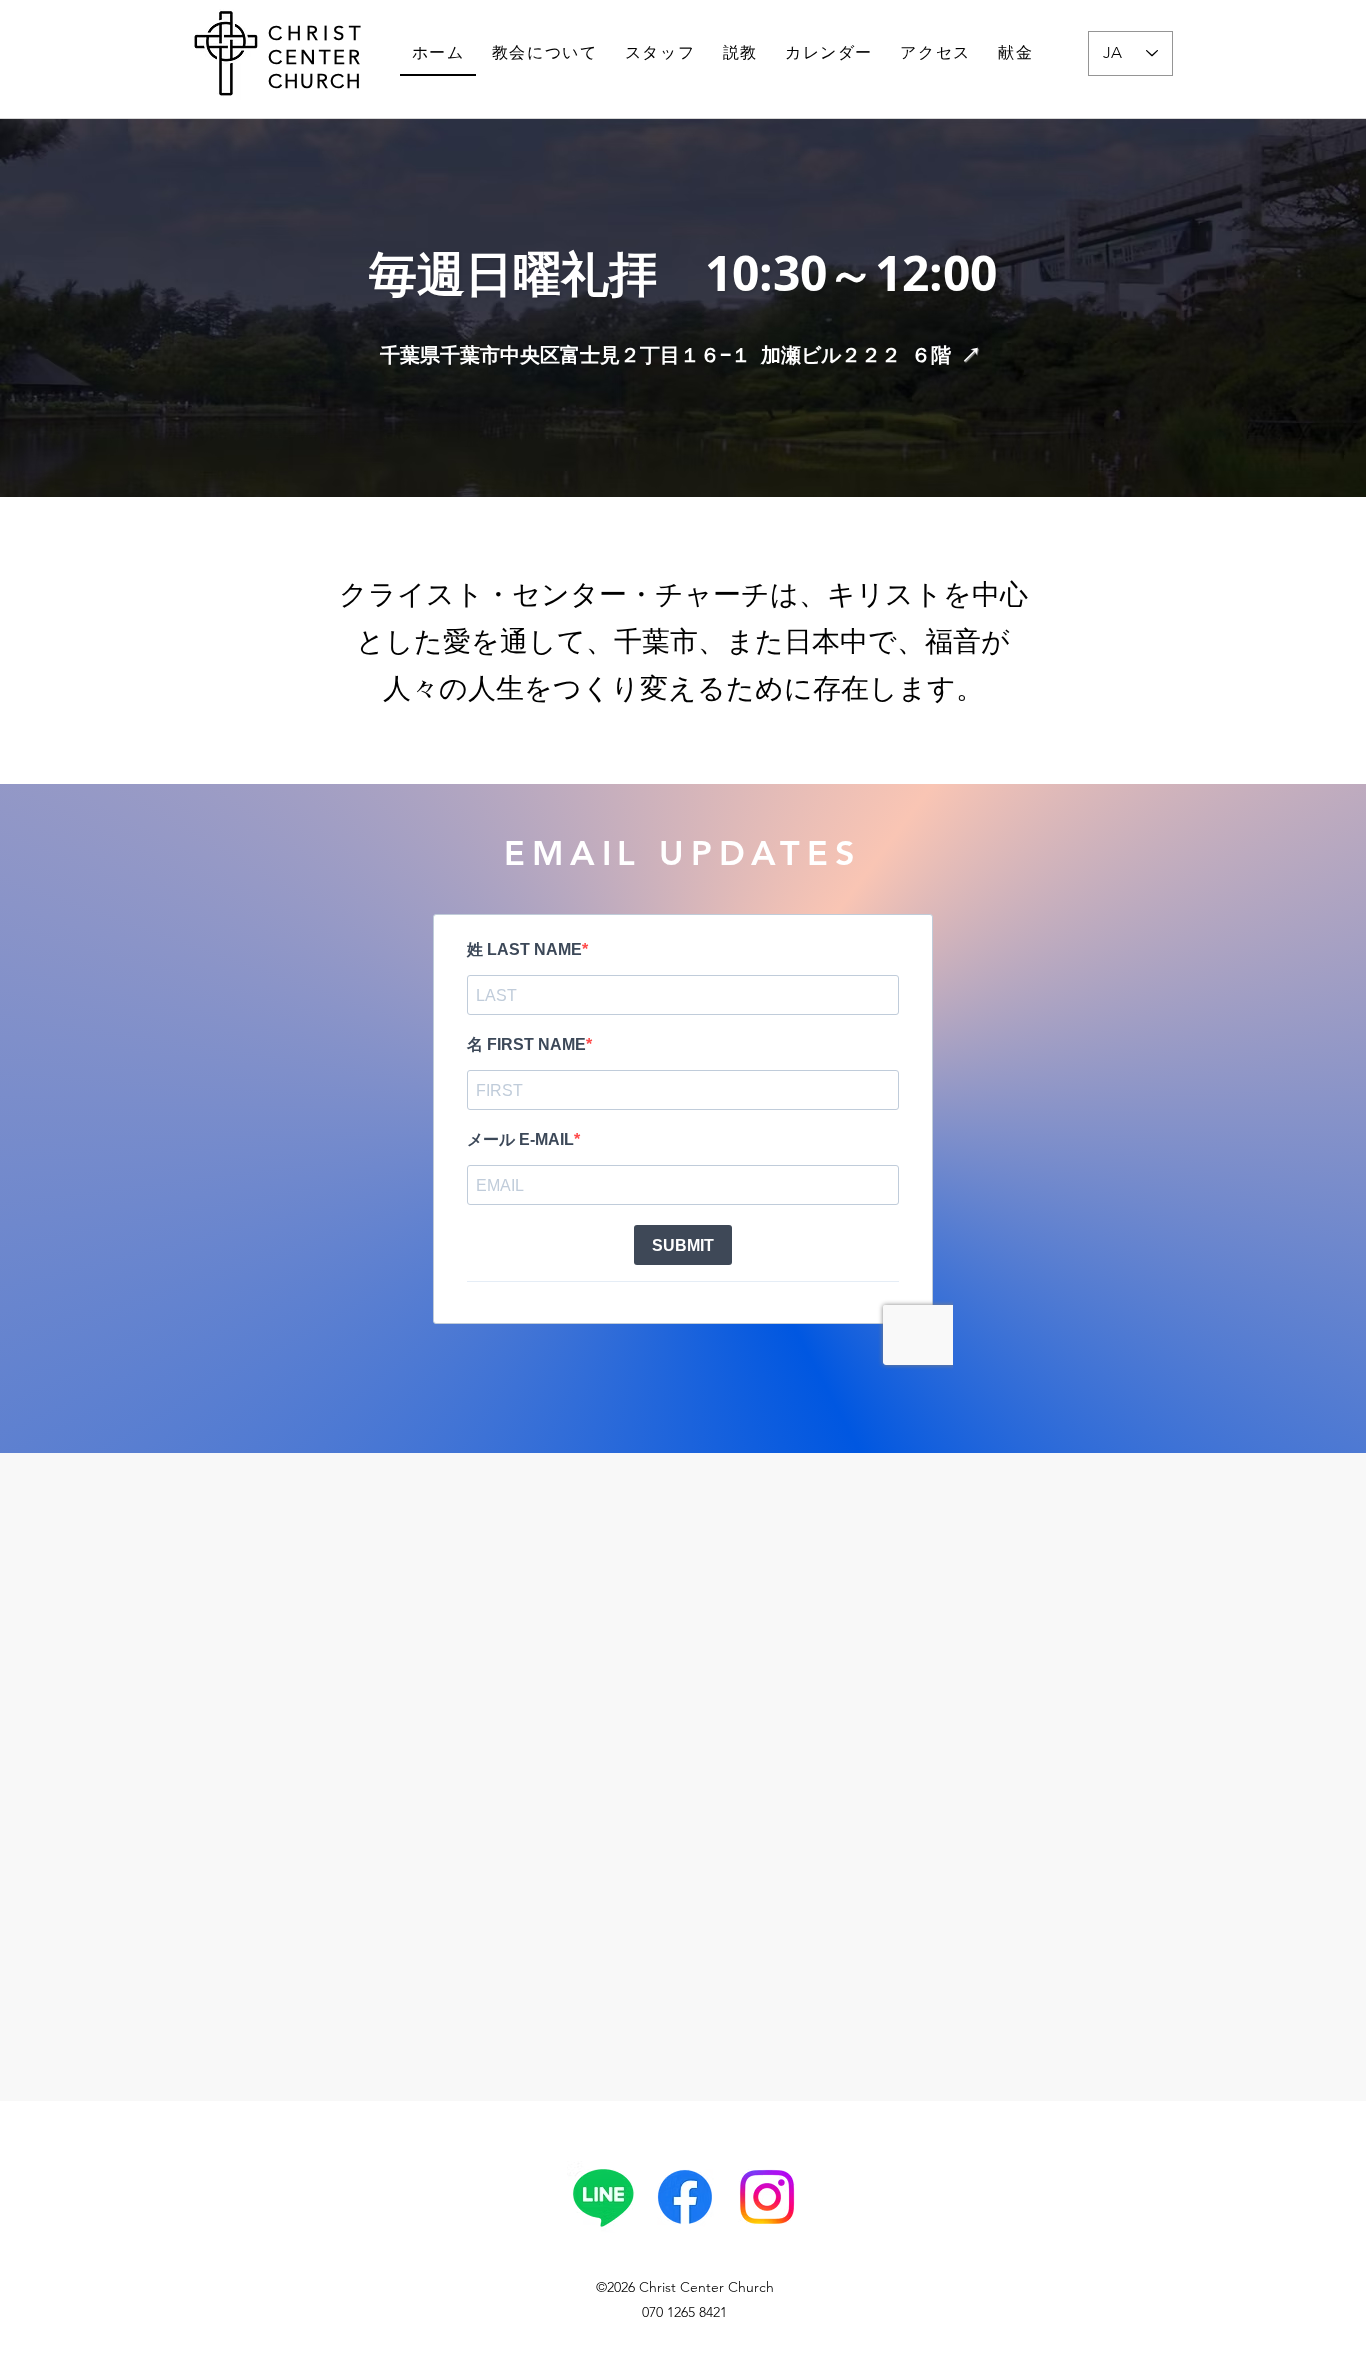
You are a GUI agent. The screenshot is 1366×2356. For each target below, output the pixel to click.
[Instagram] (767, 2197)
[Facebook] (685, 2197)
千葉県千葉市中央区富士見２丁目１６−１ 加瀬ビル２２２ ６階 (680, 354)
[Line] (603, 2197)
